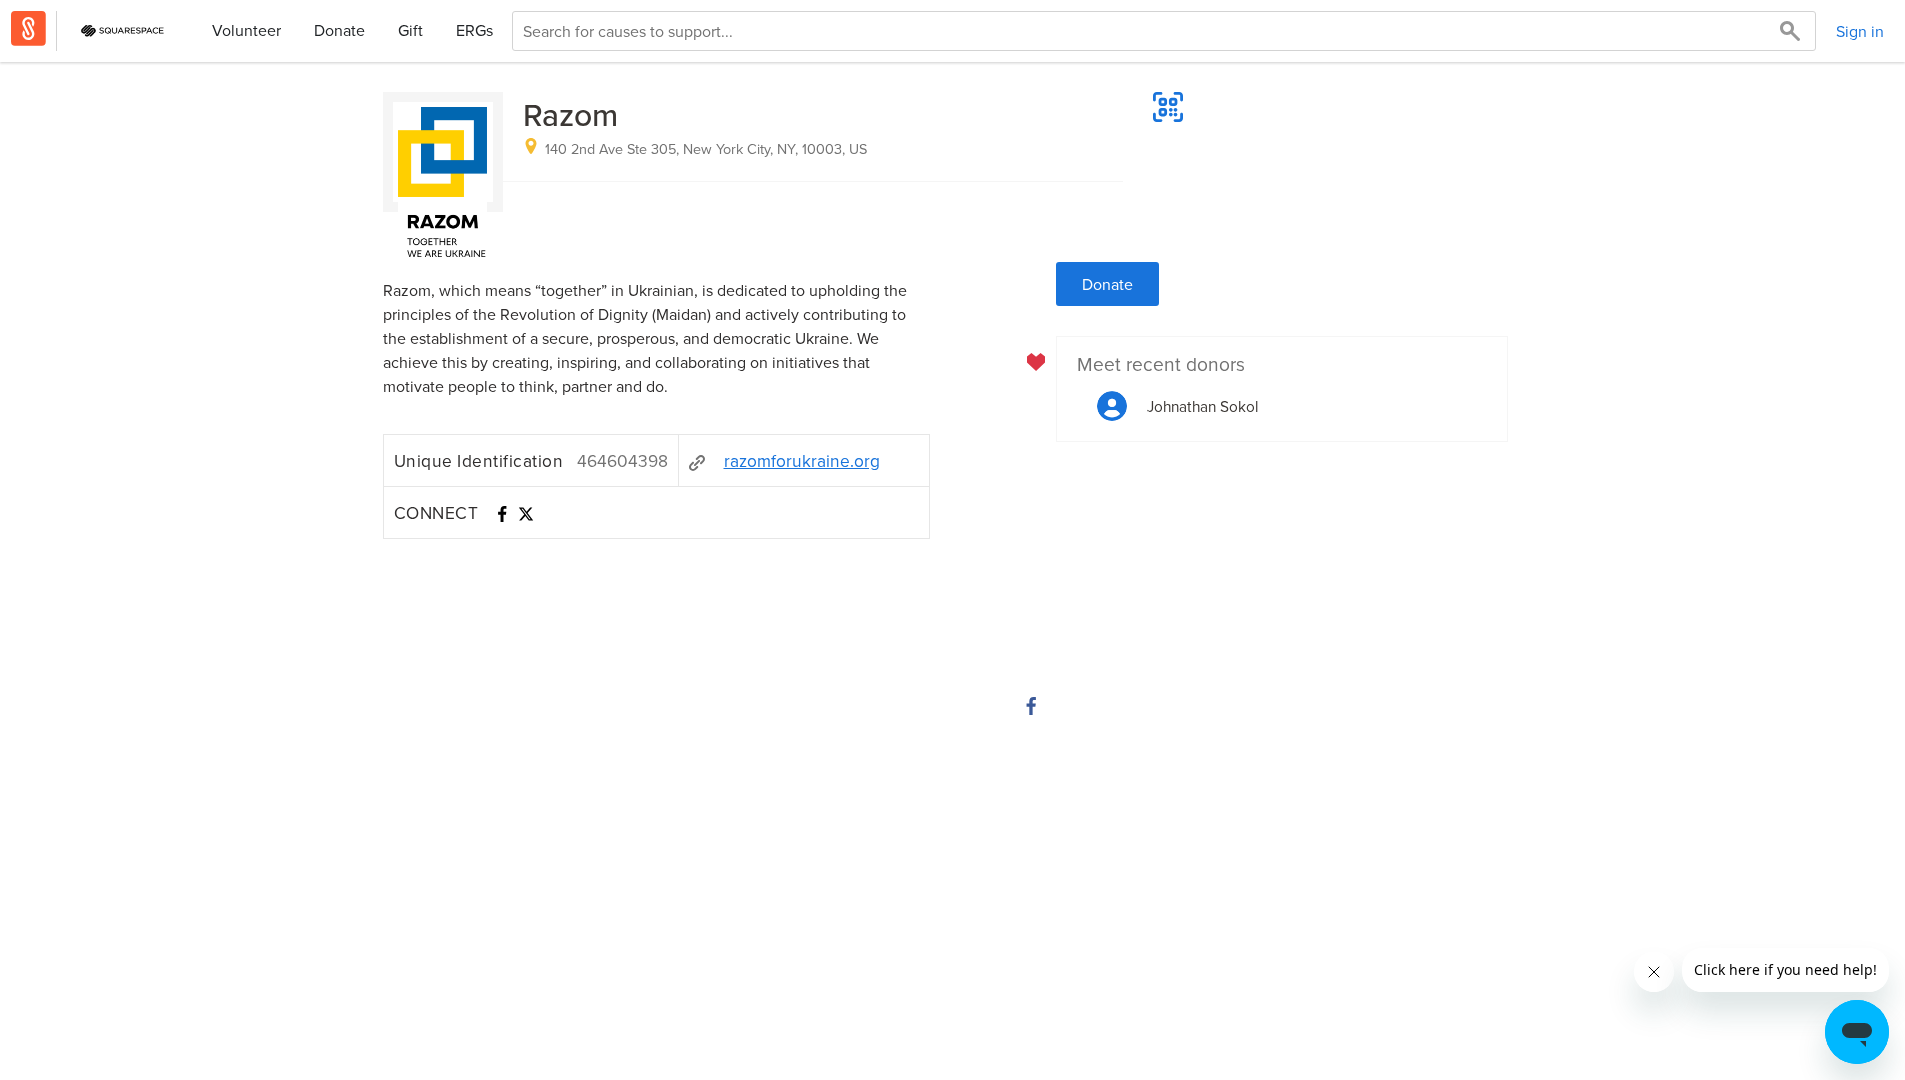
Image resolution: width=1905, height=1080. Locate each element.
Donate (339, 30)
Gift (410, 30)
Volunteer (246, 30)
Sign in (1860, 31)
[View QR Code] (1168, 107)
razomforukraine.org (802, 460)
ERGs (474, 30)
